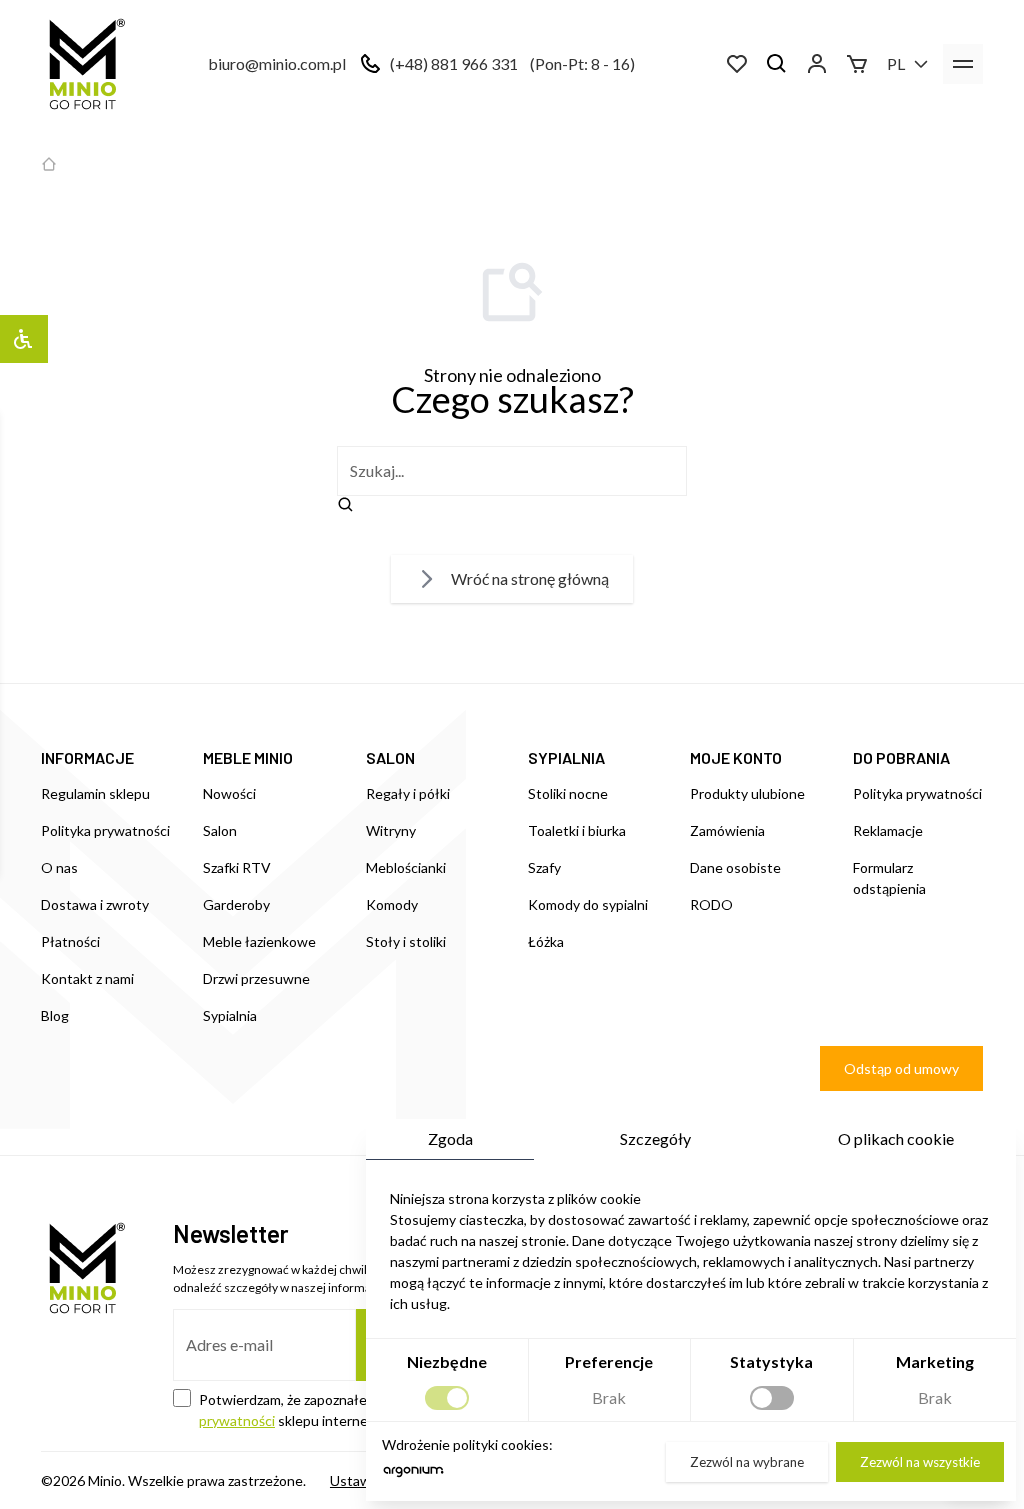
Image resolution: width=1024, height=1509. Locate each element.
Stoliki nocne (568, 793)
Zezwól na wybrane (747, 1462)
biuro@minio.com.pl (277, 63)
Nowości (229, 793)
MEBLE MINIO (248, 757)
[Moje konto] (817, 64)
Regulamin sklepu (95, 793)
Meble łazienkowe (259, 941)
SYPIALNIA (566, 757)
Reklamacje (888, 830)
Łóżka (546, 941)
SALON (390, 757)
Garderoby (236, 904)
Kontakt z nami (87, 978)
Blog (55, 1015)
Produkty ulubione (747, 793)
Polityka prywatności (105, 830)
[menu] (963, 64)
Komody (392, 904)
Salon (220, 830)
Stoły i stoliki (406, 941)
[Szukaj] (777, 64)
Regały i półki (408, 793)
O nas (59, 867)
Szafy (544, 867)
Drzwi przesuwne (256, 978)
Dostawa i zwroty (95, 904)
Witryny (391, 830)
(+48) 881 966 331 (454, 63)
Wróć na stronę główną (530, 578)
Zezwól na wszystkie (920, 1462)
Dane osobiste (735, 867)
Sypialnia (230, 1015)
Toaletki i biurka (577, 830)
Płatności (70, 941)
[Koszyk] (857, 64)
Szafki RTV (237, 867)
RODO (711, 904)
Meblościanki (406, 867)
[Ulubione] (737, 64)
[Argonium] (413, 1476)
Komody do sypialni (588, 904)
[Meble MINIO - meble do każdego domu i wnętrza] (83, 64)
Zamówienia (727, 830)
